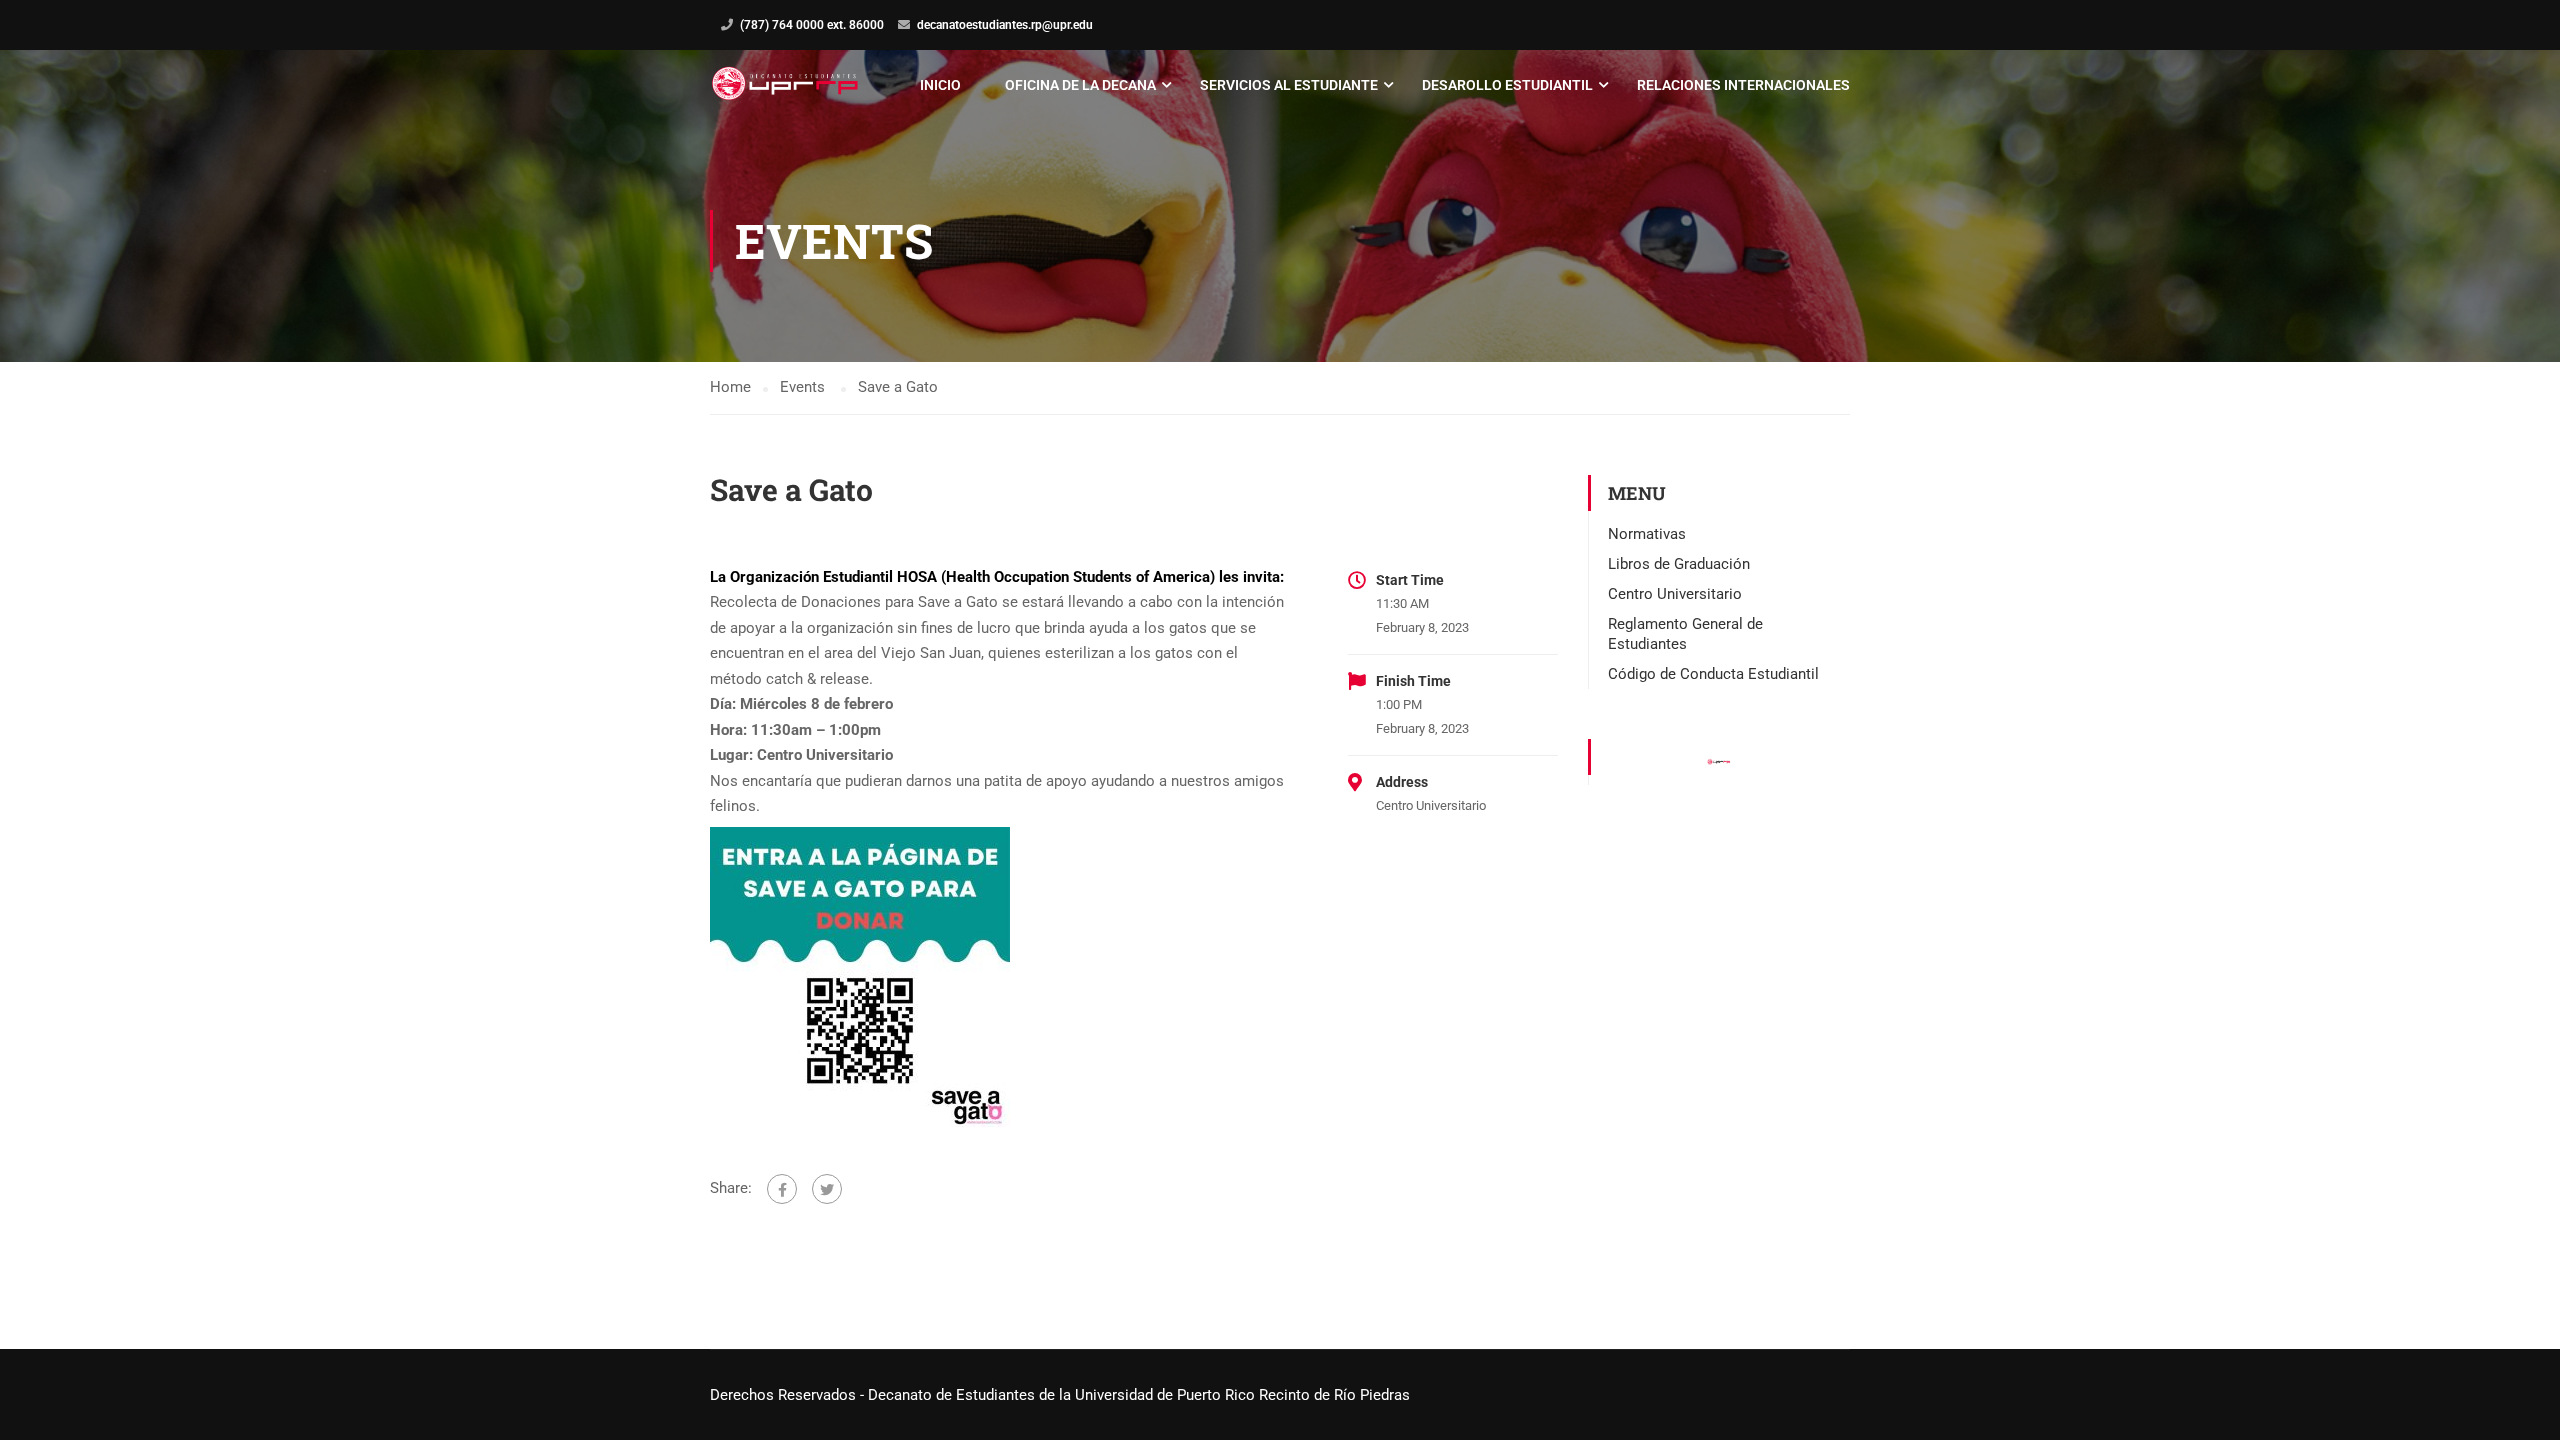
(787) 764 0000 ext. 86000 (812, 25)
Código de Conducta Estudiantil (1713, 674)
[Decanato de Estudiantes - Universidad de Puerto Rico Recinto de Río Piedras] (787, 85)
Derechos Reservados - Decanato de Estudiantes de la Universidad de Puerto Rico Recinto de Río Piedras (1060, 1395)
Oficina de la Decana (1080, 85)
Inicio (940, 85)
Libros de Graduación (1679, 564)
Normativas (1647, 534)
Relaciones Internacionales (1743, 85)
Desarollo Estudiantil (1507, 85)
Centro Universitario (1675, 594)
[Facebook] (782, 1189)
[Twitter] (827, 1189)
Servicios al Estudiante (1289, 85)
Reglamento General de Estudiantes (1685, 634)
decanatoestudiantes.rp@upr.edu (1005, 25)
